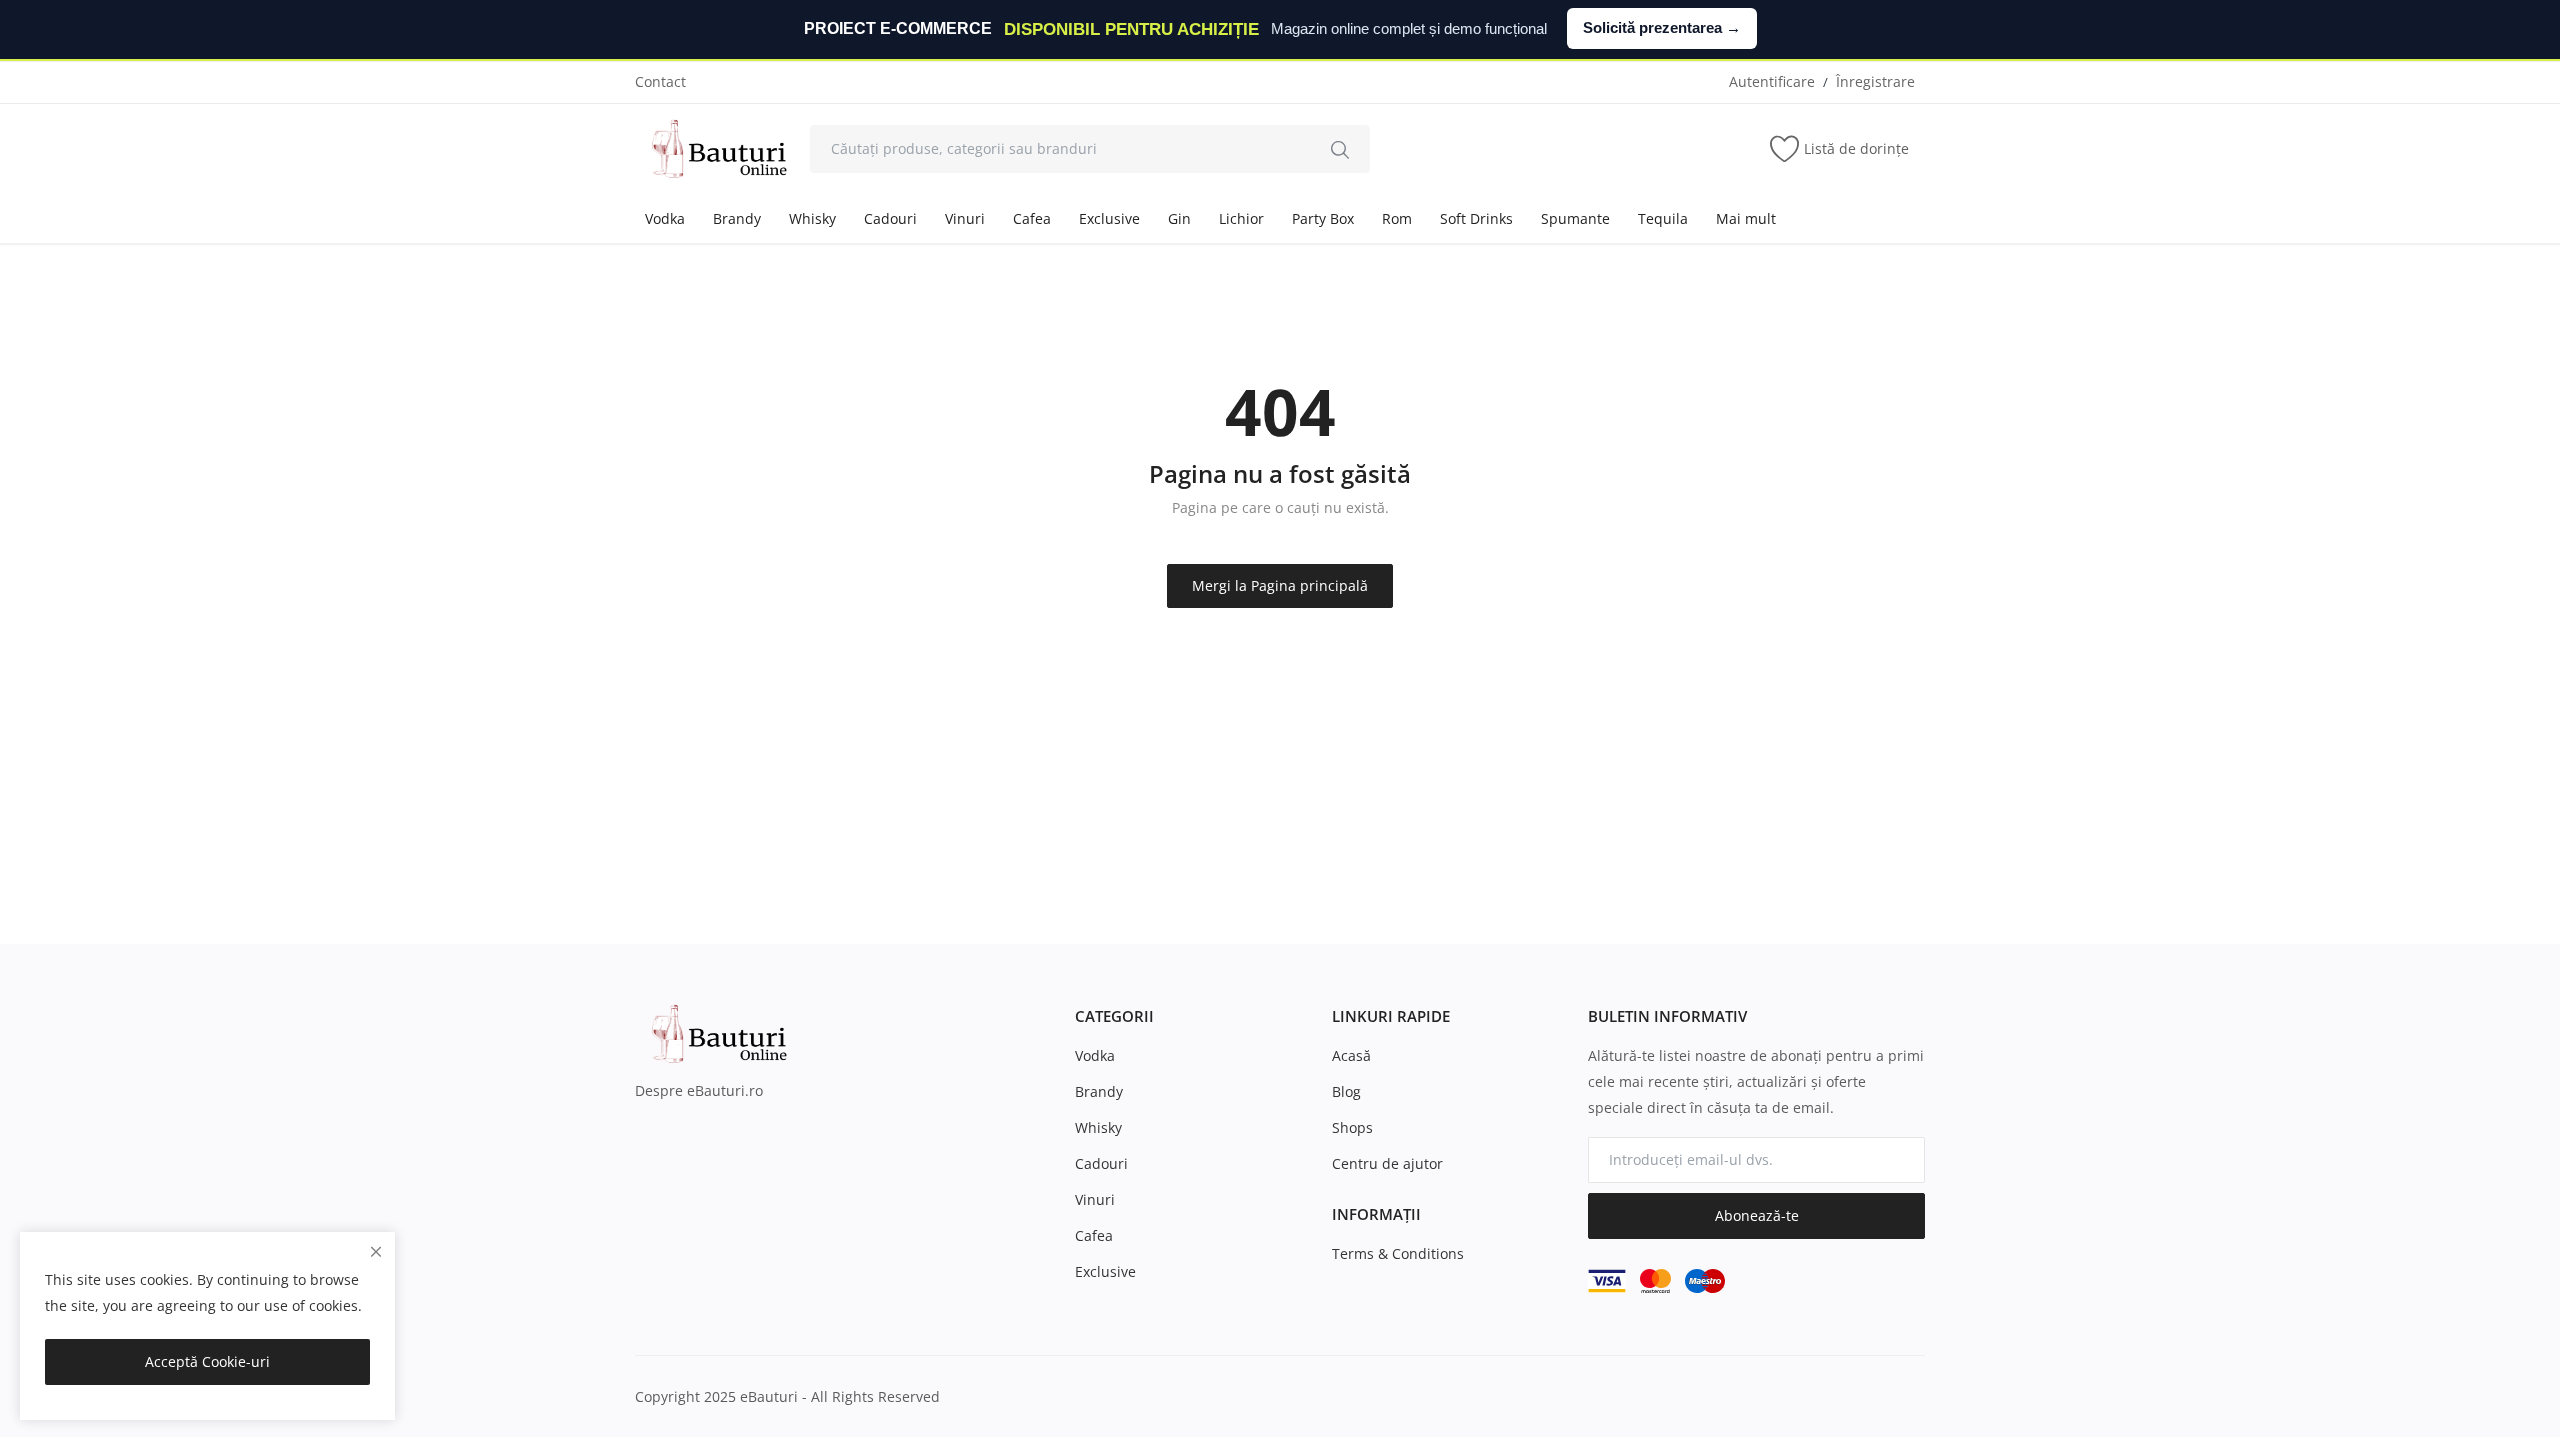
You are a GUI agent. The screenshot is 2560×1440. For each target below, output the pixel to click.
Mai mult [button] (1746, 218)
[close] (376, 1251)
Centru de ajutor (1387, 1163)
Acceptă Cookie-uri (207, 1361)
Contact (660, 81)
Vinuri (965, 218)
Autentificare (1772, 81)
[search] (1340, 149)
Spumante (1575, 218)
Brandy (737, 218)
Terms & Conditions (1398, 1253)
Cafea (1032, 218)
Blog (1346, 1091)
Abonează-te (1757, 1215)
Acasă (1351, 1055)
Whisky (812, 218)
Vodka (665, 218)
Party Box (1323, 218)
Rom (1397, 218)
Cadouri (890, 218)
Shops (1352, 1127)
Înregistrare (1875, 81)
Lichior (1241, 218)
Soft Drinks (1476, 218)
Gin (1179, 218)
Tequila (1663, 218)
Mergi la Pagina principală (1280, 585)
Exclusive (1109, 218)
